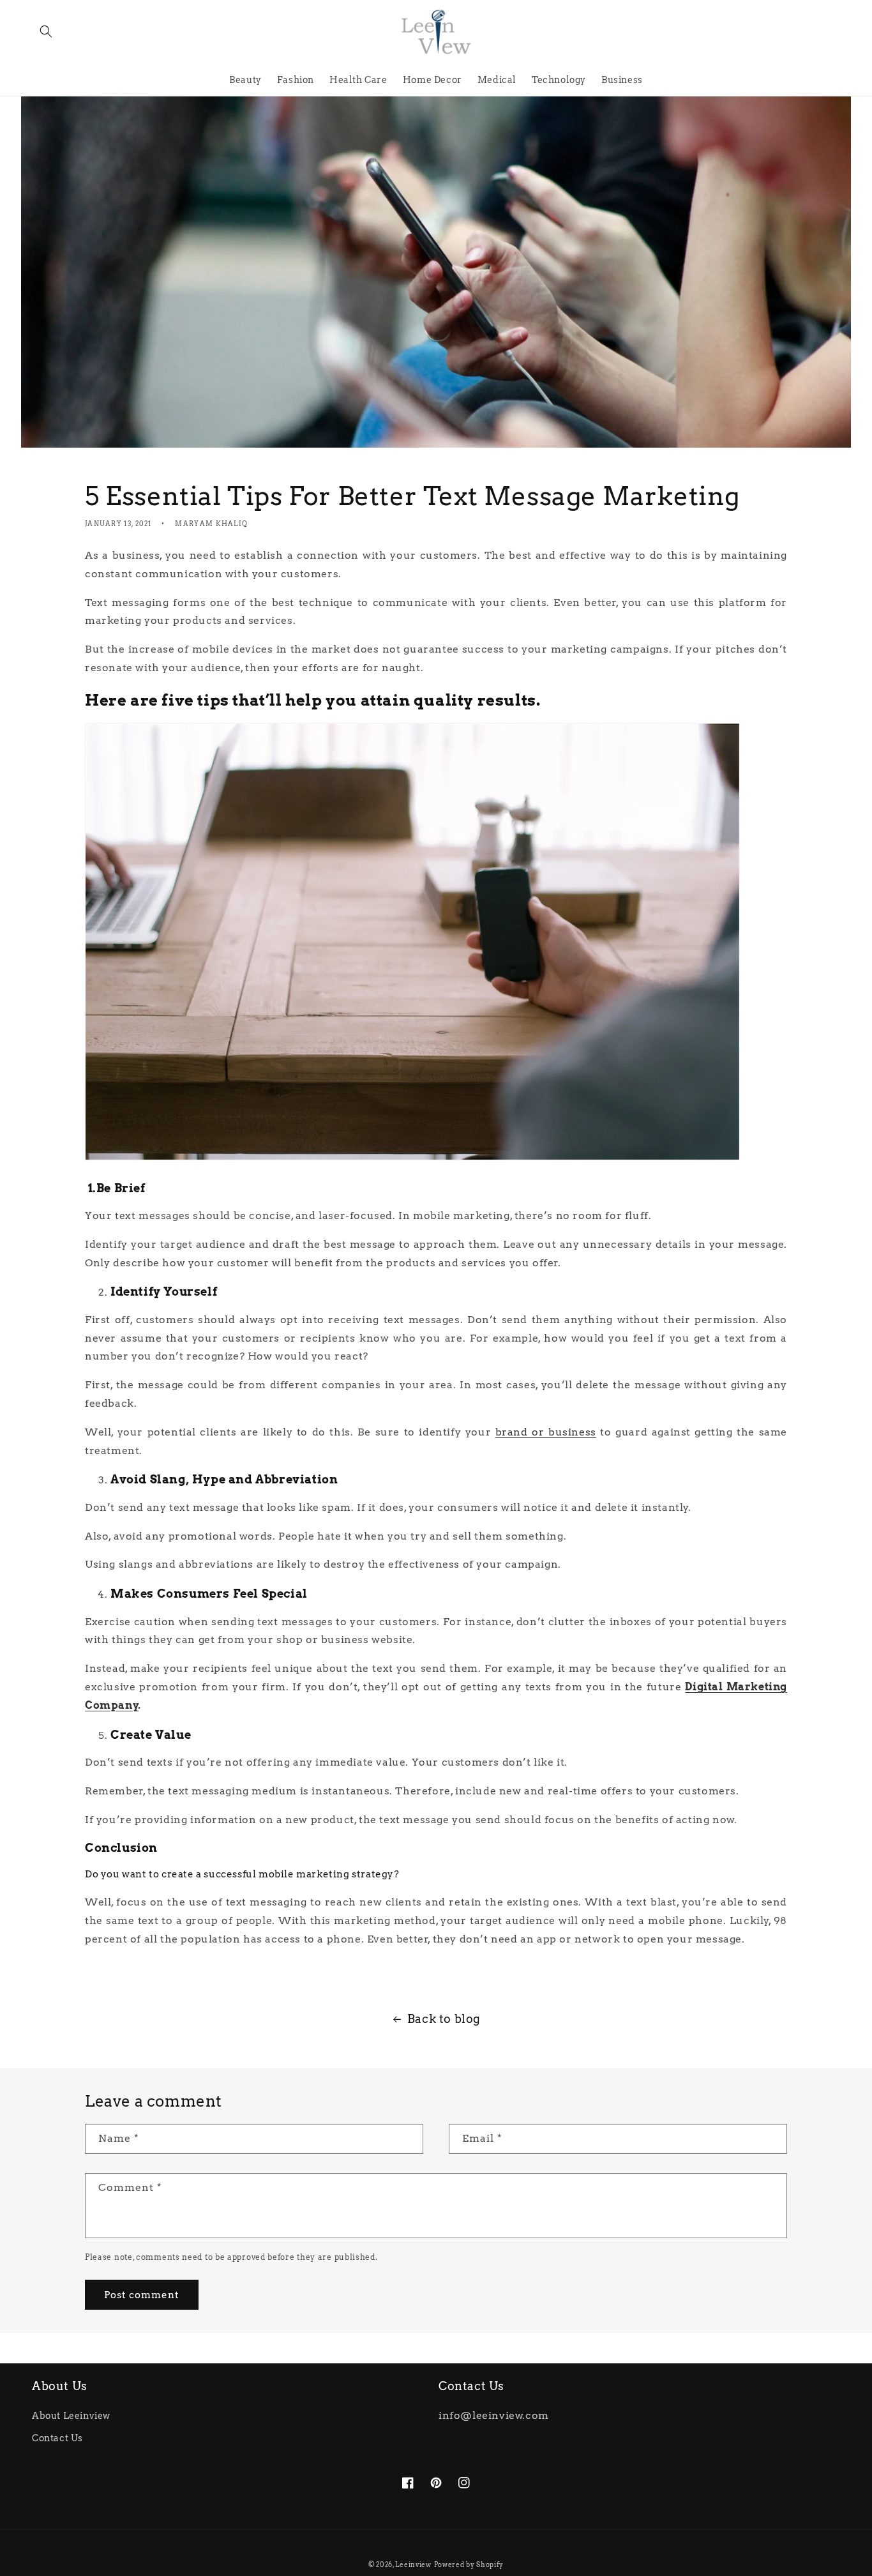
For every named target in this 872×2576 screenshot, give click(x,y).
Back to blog (444, 2019)
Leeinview (413, 2565)
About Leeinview (71, 2416)
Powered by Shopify (469, 2565)
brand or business (546, 1432)
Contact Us (57, 2438)
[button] (46, 31)
